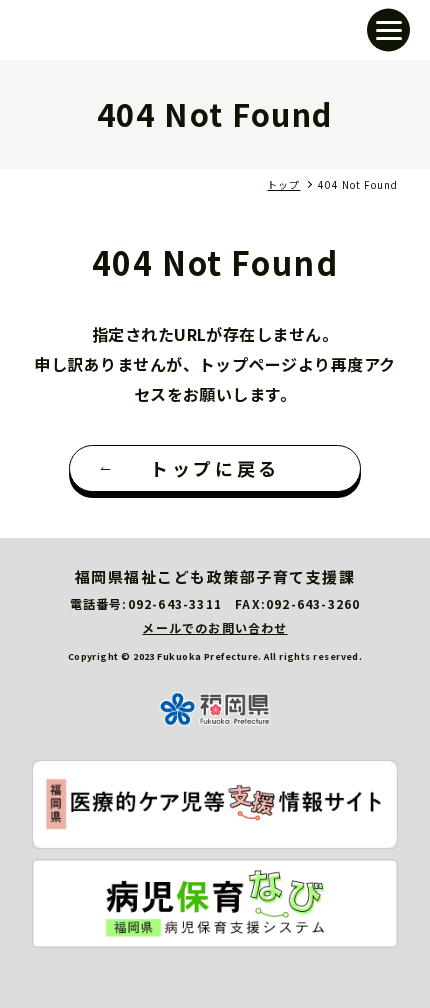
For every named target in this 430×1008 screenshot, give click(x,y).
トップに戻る (215, 468)
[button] (388, 30)
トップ (283, 184)
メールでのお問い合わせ (214, 627)
